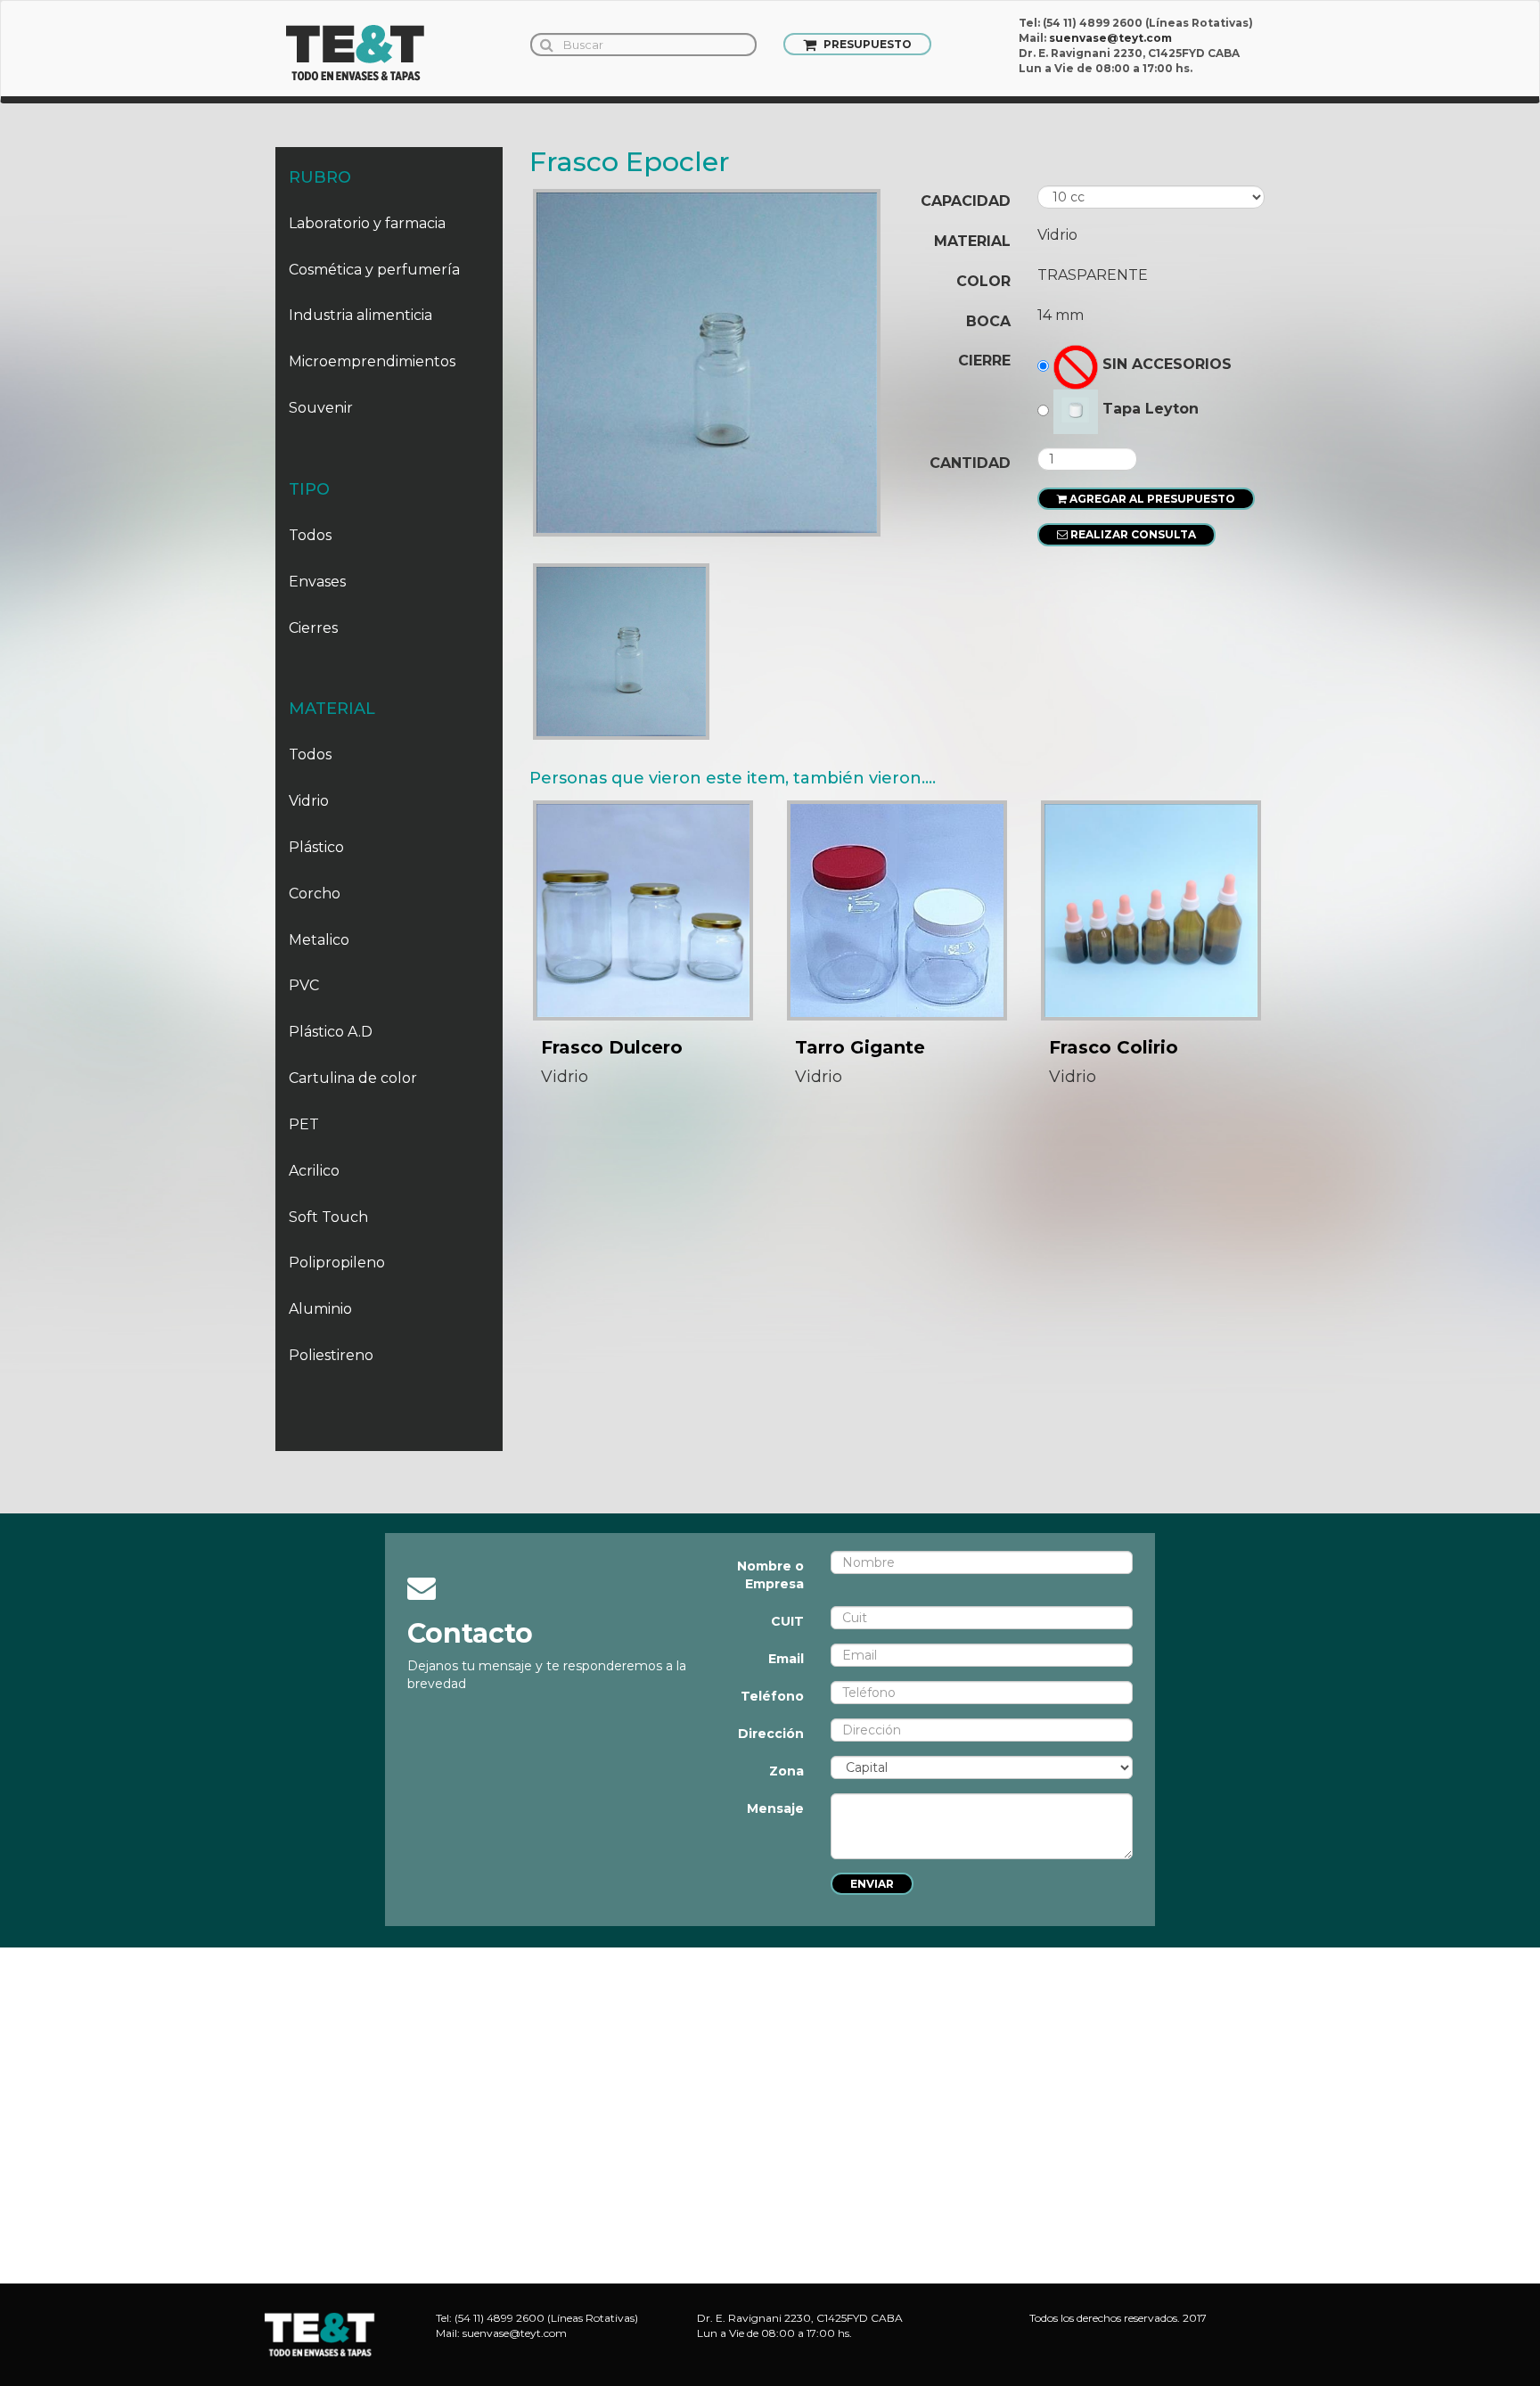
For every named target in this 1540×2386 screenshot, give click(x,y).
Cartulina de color (353, 1078)
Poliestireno (331, 1355)
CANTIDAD (970, 463)
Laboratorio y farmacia (367, 223)
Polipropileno (337, 1263)
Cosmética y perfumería (374, 270)
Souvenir (321, 408)
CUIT (787, 1621)
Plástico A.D (331, 1032)
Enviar (872, 1884)
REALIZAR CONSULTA (1132, 534)
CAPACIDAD (966, 201)
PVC (304, 985)
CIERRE (984, 361)
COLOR (983, 281)
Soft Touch (328, 1217)
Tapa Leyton (1151, 409)
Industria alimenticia (360, 315)
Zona (786, 1771)
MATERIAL (972, 241)
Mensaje (775, 1808)
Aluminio (320, 1309)
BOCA (988, 321)
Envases (317, 582)
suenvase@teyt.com (1110, 38)
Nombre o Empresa (770, 1575)
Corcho (315, 894)
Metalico (319, 940)
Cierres (313, 628)
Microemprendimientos (372, 361)
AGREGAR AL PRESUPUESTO (1151, 499)
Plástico (316, 847)
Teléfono (772, 1696)
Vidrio (309, 801)
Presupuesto (866, 44)
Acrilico (314, 1171)
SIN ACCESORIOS (1167, 364)
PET (304, 1124)
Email (786, 1659)
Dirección (771, 1734)
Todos (310, 535)
